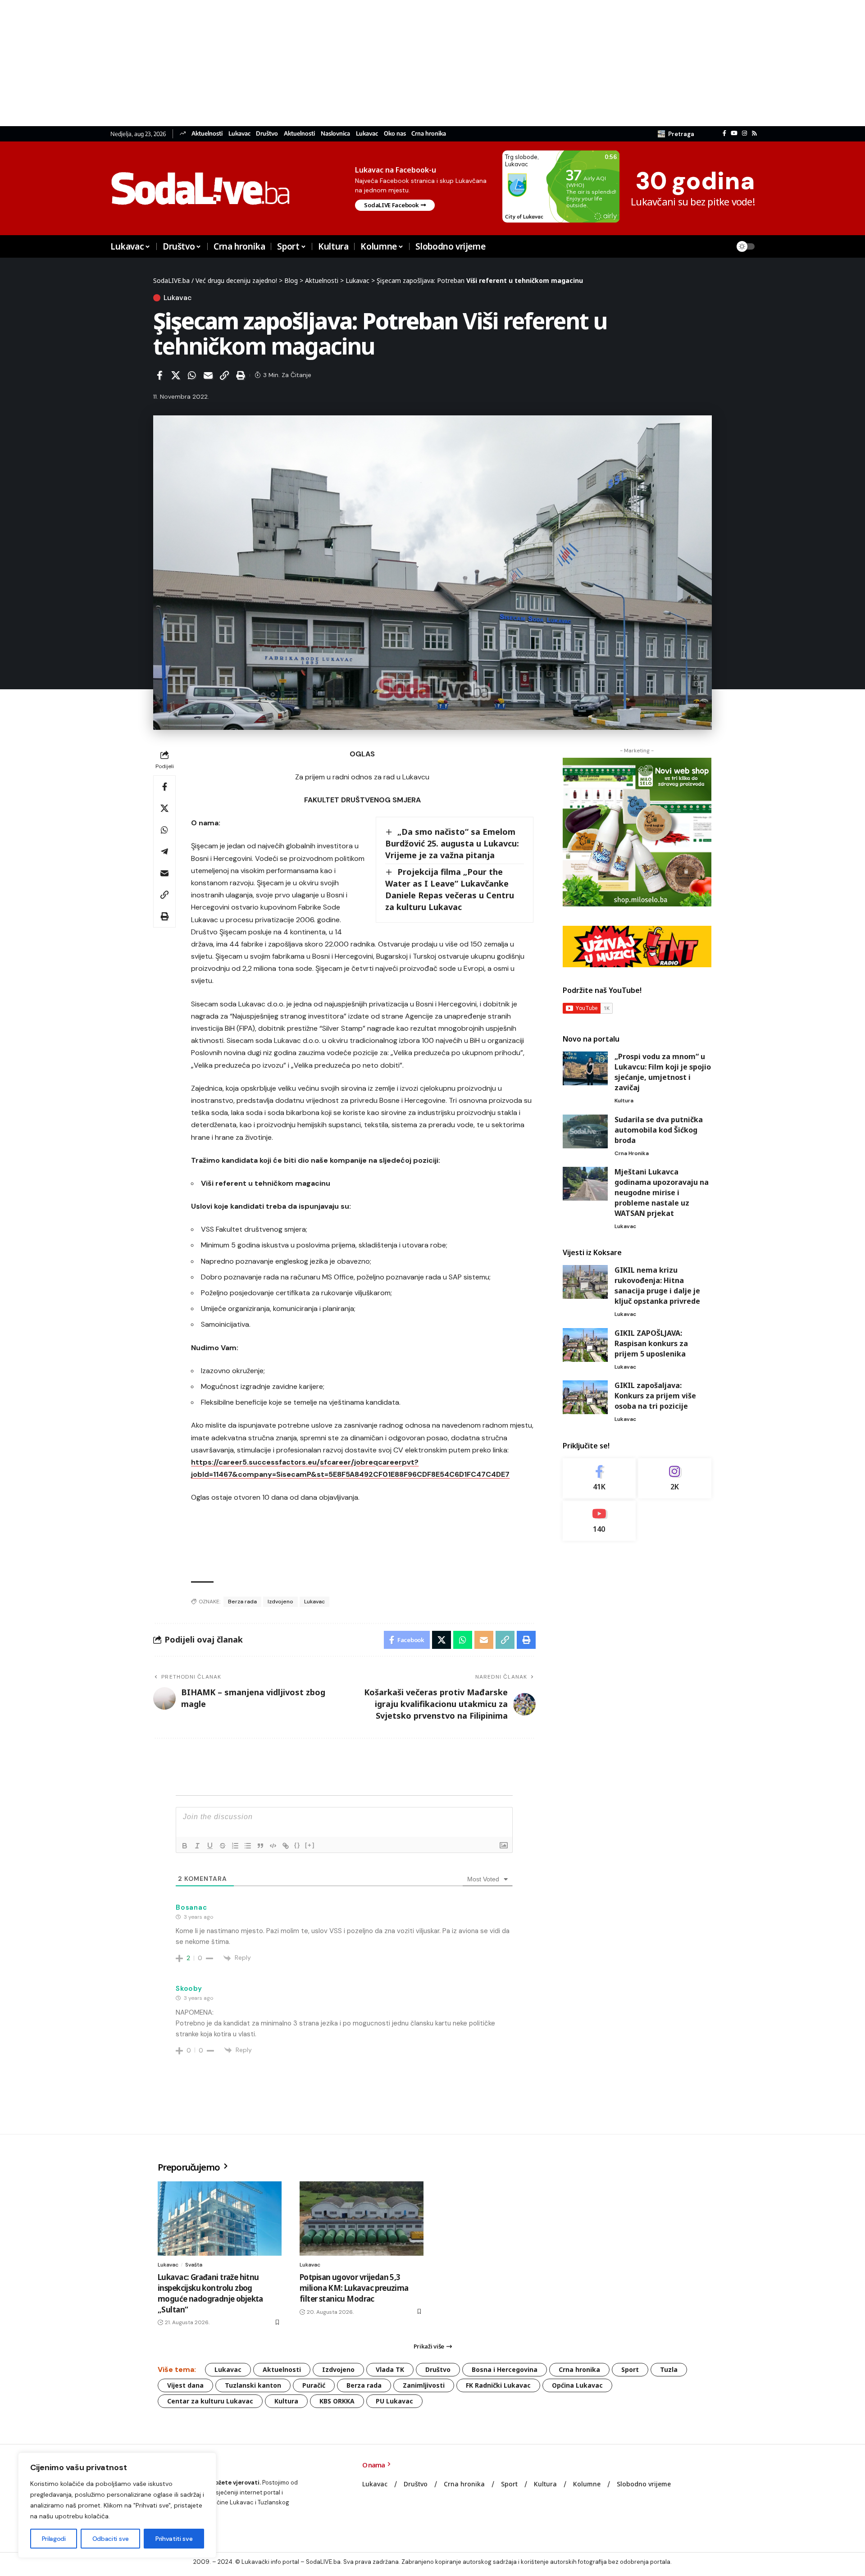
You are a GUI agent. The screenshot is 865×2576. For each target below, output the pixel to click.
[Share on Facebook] (159, 375)
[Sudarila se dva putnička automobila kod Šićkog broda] (585, 1131)
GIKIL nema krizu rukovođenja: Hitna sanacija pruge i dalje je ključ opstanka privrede (657, 1286)
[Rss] (754, 133)
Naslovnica (335, 134)
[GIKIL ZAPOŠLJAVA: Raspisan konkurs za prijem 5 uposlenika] (585, 1345)
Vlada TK (390, 2369)
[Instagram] (744, 133)
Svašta (194, 2265)
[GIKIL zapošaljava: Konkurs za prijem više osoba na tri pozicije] (585, 1397)
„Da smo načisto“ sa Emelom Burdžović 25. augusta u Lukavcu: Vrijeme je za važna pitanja (452, 843)
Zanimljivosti (424, 2385)
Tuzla (669, 2369)
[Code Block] (273, 1846)
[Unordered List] (248, 1846)
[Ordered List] (235, 1846)
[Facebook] (724, 133)
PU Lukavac (394, 2401)
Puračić (314, 2385)
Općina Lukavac (577, 2385)
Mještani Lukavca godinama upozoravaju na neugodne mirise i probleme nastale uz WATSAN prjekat (662, 1192)
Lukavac (239, 134)
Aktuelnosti (207, 134)
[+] (310, 1845)
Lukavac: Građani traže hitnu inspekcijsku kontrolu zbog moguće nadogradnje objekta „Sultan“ (210, 2293)
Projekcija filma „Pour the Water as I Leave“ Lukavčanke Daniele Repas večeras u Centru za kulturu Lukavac (450, 889)
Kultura (624, 1101)
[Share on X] (176, 375)
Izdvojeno (280, 1602)
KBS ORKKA (337, 2401)
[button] (676, 134)
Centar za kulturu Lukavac (210, 2401)
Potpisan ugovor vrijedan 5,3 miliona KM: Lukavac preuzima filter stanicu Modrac (354, 2288)
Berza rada (242, 1602)
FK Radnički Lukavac (498, 2385)
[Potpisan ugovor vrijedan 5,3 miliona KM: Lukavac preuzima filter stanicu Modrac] (362, 2219)
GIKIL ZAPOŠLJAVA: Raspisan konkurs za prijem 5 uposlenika (651, 1343)
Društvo (267, 134)
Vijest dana (185, 2385)
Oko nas (395, 134)
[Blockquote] (260, 1846)
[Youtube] (599, 1520)
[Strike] (223, 1846)
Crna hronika (429, 134)
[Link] (286, 1846)
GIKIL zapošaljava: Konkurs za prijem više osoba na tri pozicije (655, 1396)
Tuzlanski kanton (253, 2385)
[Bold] (185, 1846)
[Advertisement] (270, 63)
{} (297, 1845)
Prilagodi (54, 2539)
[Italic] (197, 1846)
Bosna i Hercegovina (505, 2369)
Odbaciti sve (111, 2539)
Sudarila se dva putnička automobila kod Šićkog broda (659, 1130)
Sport (630, 2369)
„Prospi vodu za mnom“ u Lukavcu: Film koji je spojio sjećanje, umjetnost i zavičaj (663, 1072)
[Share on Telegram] (164, 851)
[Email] (208, 375)
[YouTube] (734, 133)
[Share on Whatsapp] (192, 375)
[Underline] (210, 1846)
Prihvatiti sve (174, 2539)
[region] (117, 2505)
